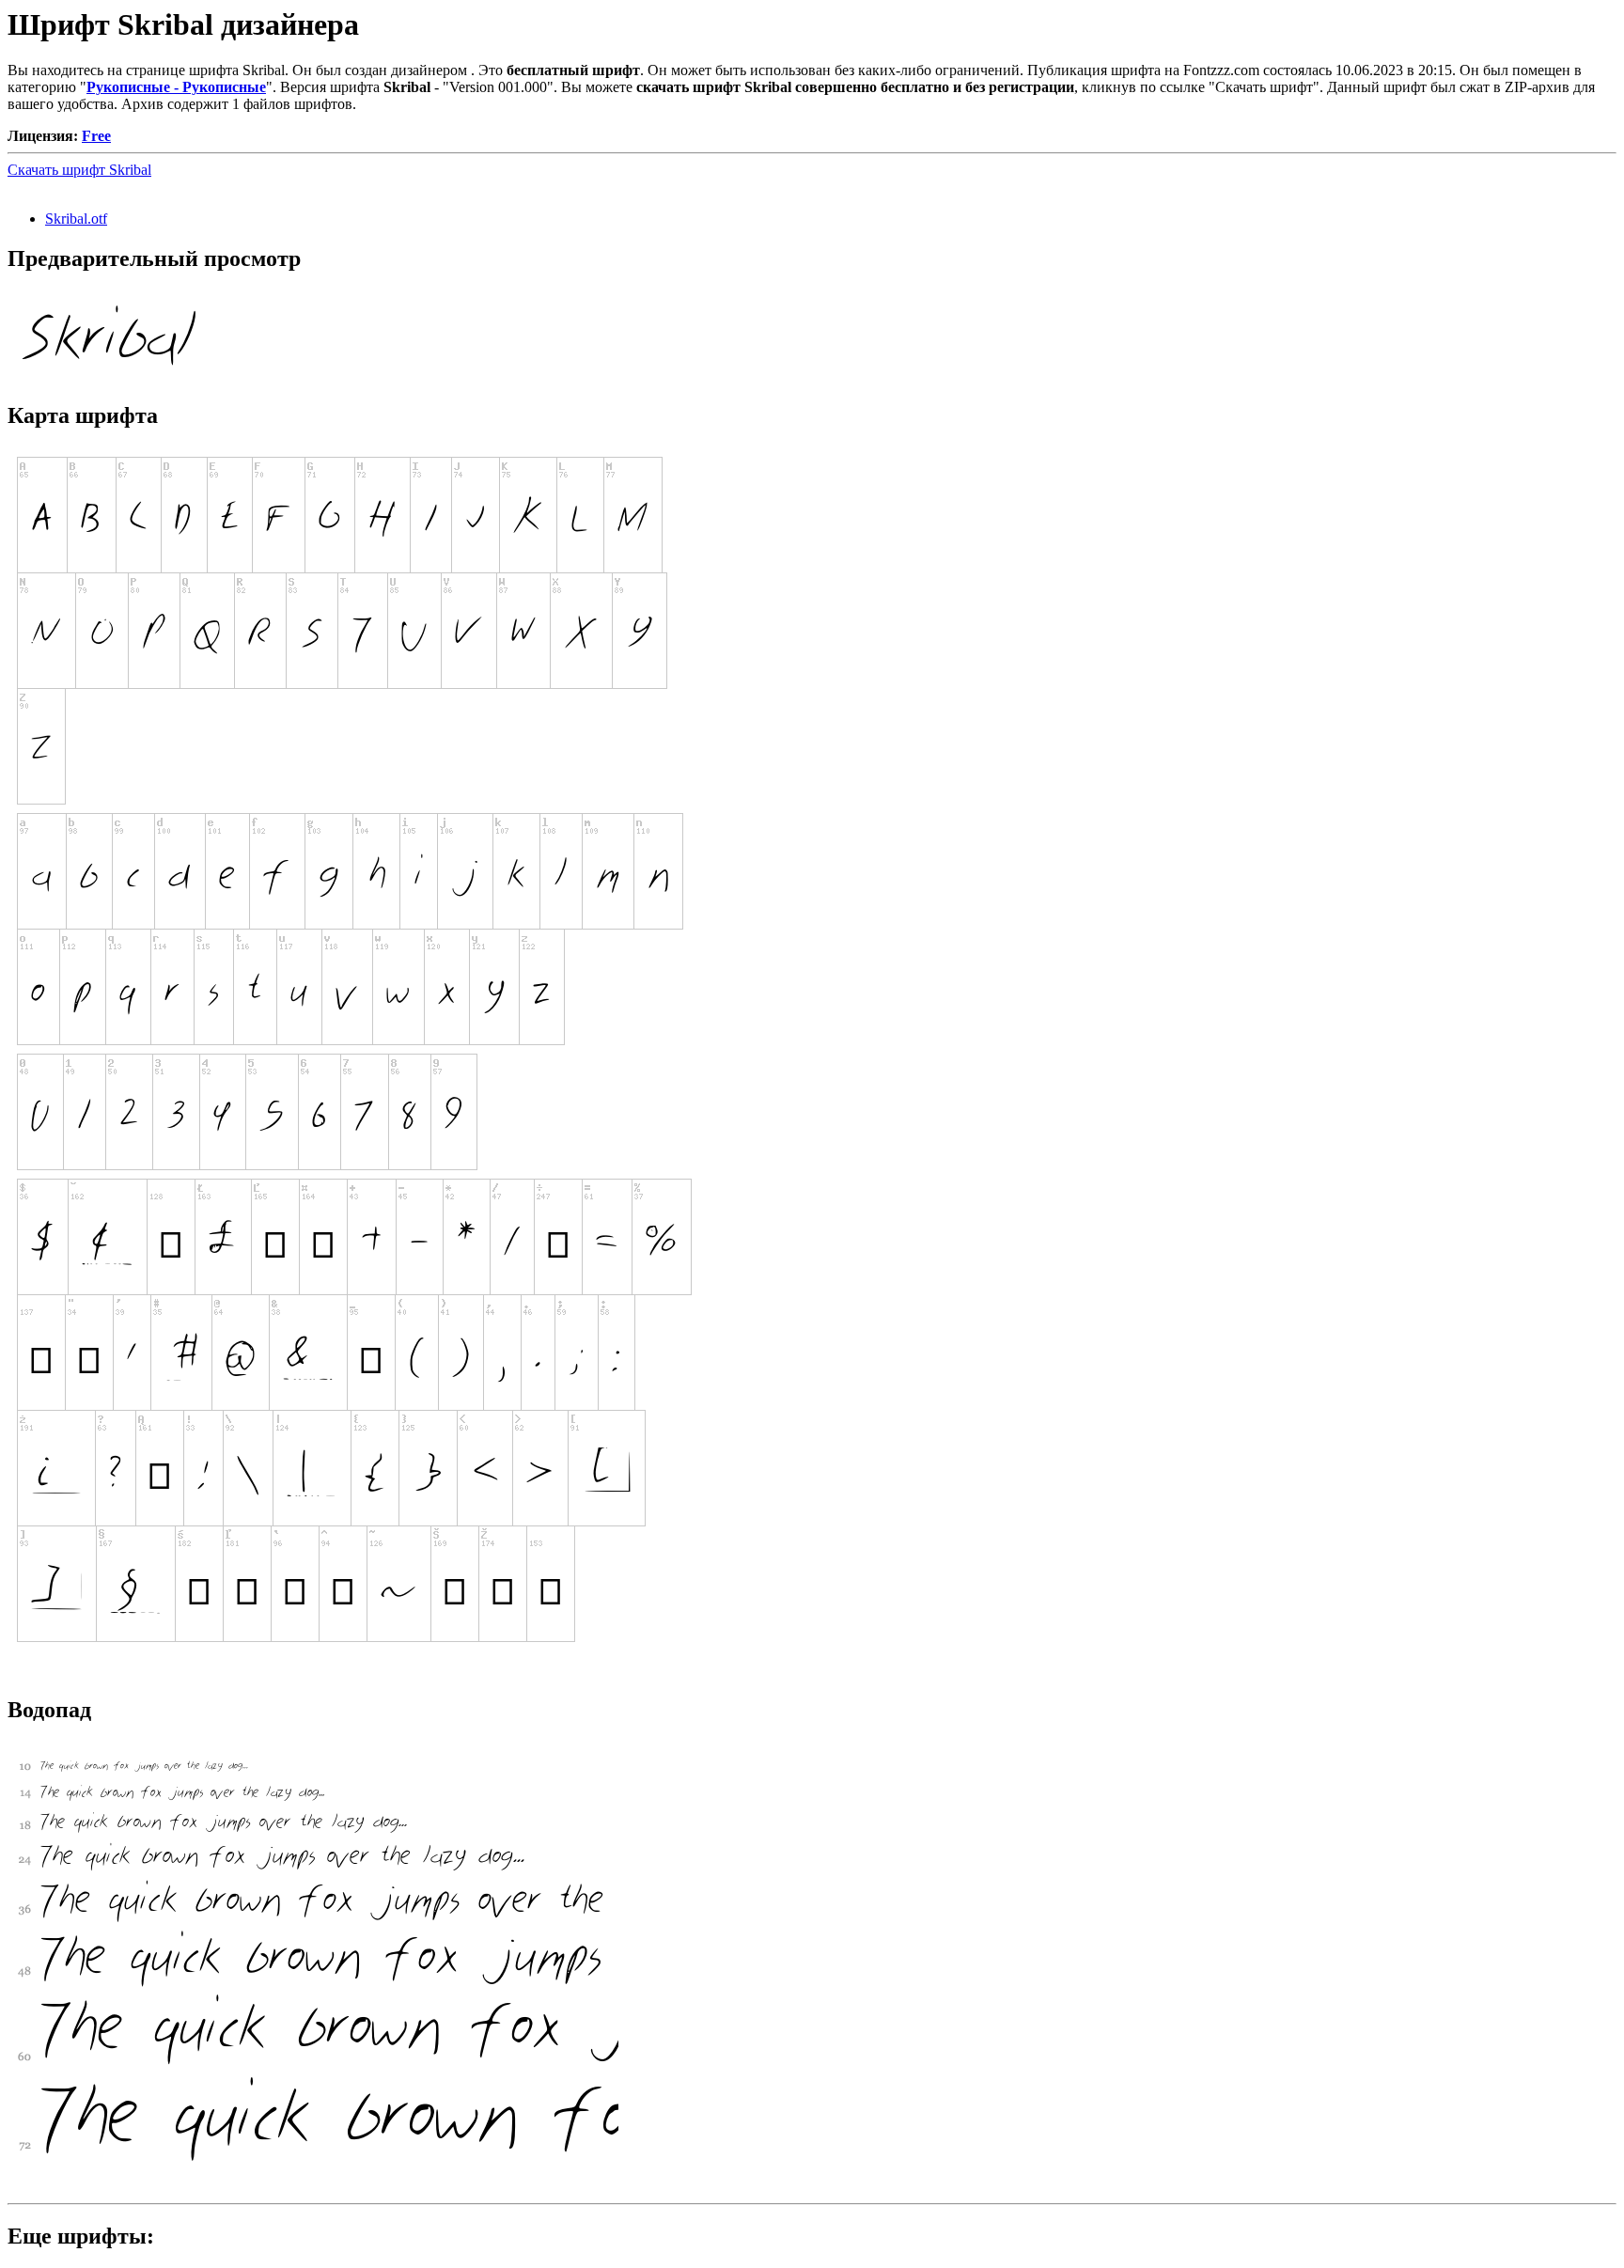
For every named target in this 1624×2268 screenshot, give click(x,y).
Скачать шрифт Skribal (79, 170)
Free (96, 136)
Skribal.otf (76, 219)
